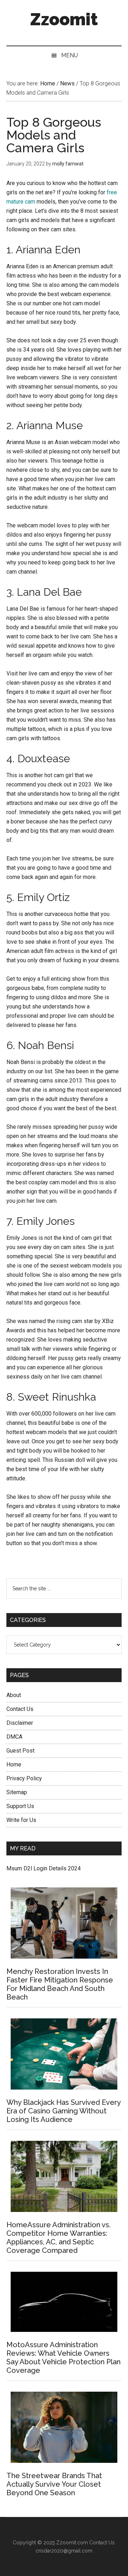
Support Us (20, 1806)
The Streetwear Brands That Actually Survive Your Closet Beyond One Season (54, 2484)
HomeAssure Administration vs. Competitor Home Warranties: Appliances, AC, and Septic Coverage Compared (58, 2238)
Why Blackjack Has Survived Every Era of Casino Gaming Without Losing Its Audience (63, 2111)
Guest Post (20, 1751)
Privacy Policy (24, 1778)
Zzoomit (64, 19)
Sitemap (17, 1792)
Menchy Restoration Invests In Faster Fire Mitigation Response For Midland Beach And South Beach (60, 1984)
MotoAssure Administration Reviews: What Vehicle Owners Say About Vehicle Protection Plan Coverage (63, 2358)
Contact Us (20, 1709)
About (14, 1695)
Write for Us (21, 1820)
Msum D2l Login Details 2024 (44, 1868)
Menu (70, 55)
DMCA (14, 1737)
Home (14, 1764)
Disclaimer (20, 1723)
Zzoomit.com (72, 2543)
